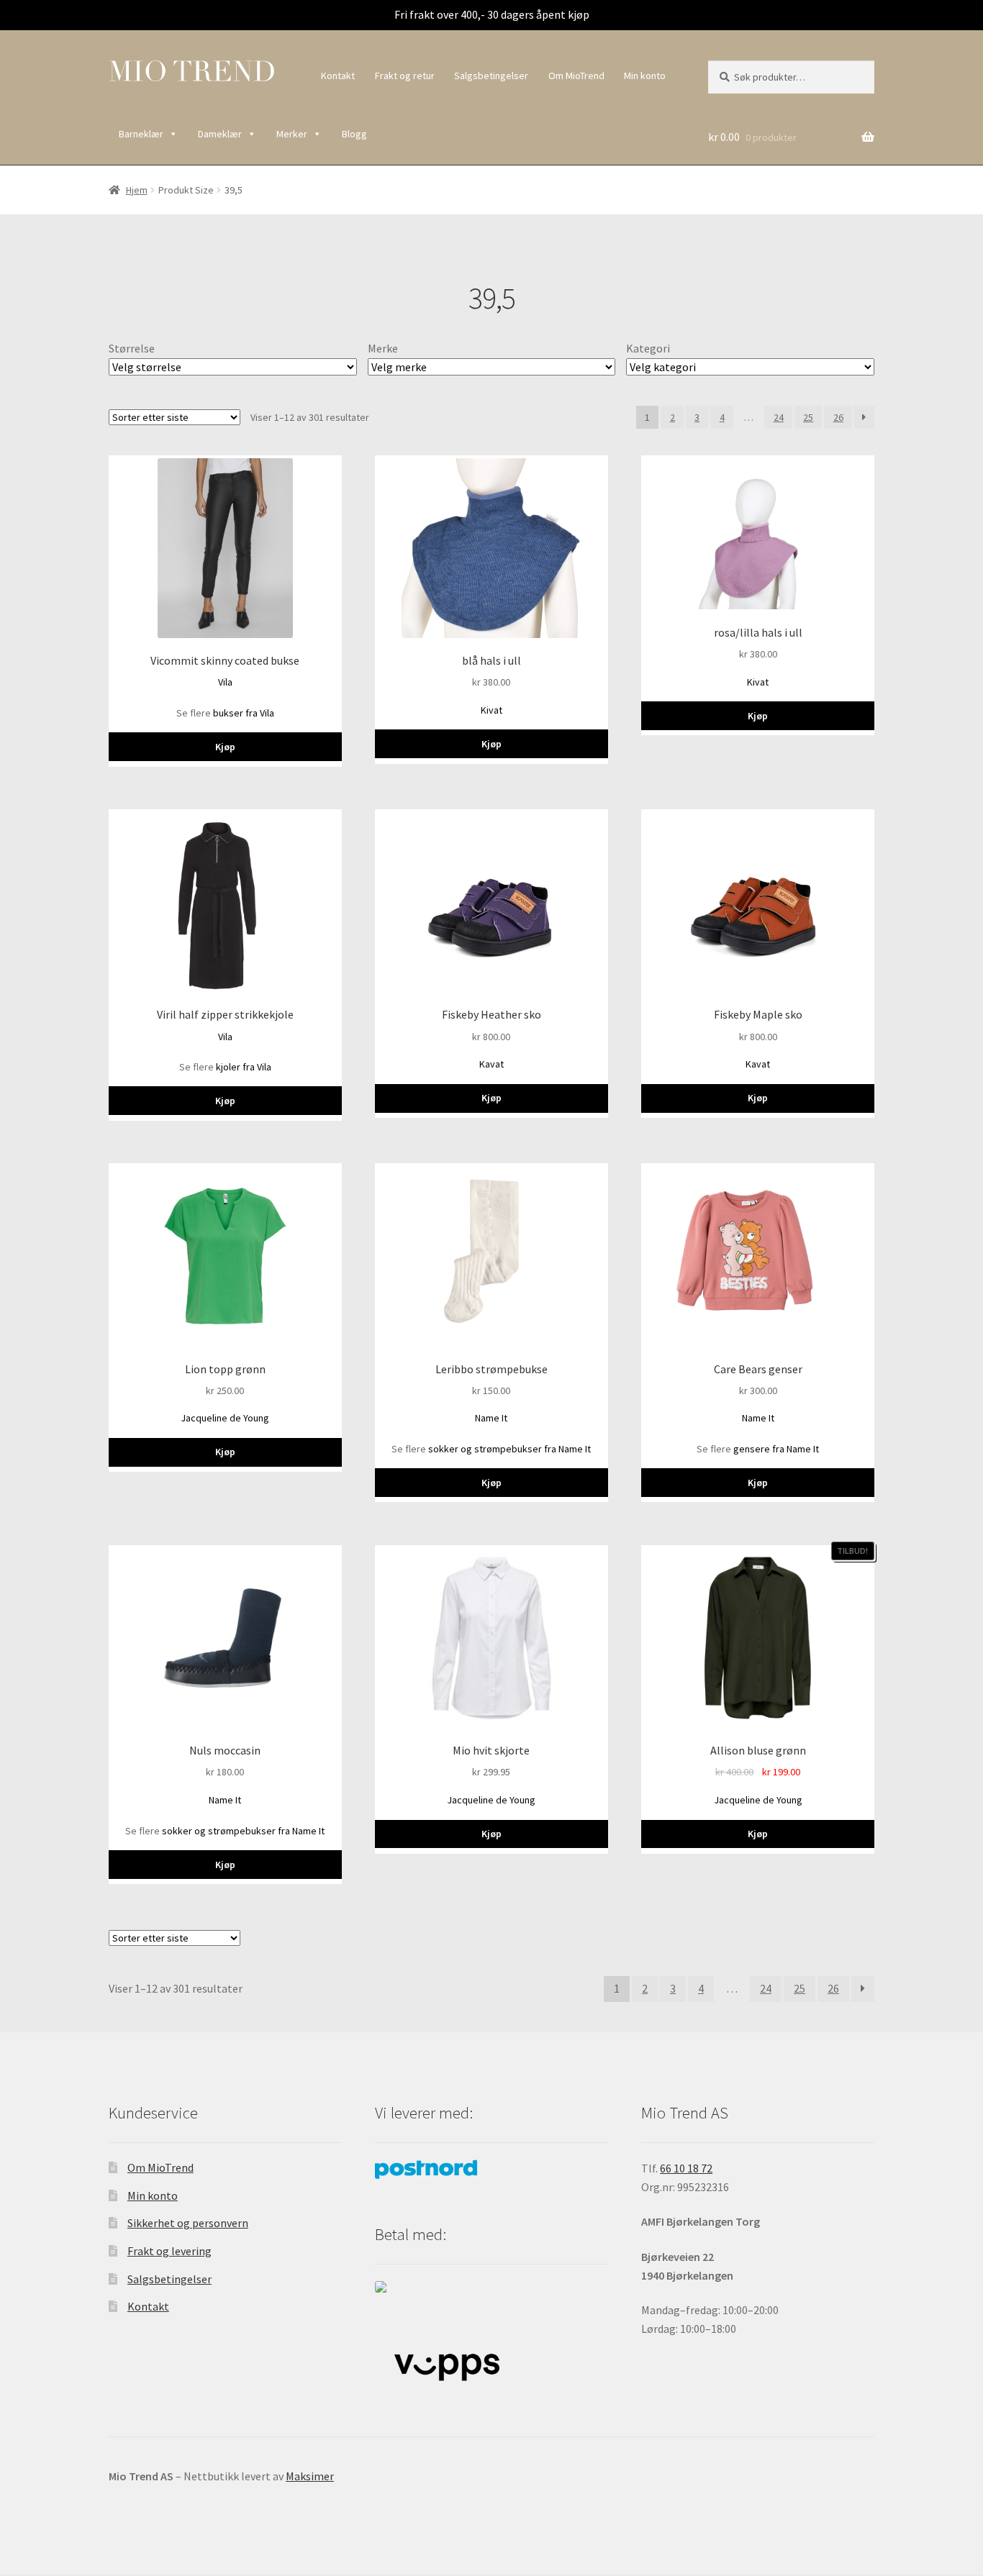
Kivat (491, 710)
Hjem (137, 190)
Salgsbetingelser (491, 76)
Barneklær (141, 134)
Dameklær (220, 134)
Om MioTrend (576, 76)
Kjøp (225, 747)
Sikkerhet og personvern (188, 2223)
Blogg (354, 134)
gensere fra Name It (776, 1449)
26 (838, 417)
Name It (491, 1418)
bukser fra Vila (244, 713)
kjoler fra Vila (244, 1067)
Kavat (491, 1064)
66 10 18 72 (686, 2168)
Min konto (645, 76)
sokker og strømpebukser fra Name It (509, 1449)
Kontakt (338, 76)
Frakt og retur (405, 76)
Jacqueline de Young (225, 1418)
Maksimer (310, 2476)
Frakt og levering (169, 2251)
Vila (225, 682)
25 (808, 417)
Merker (292, 134)
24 (779, 417)
